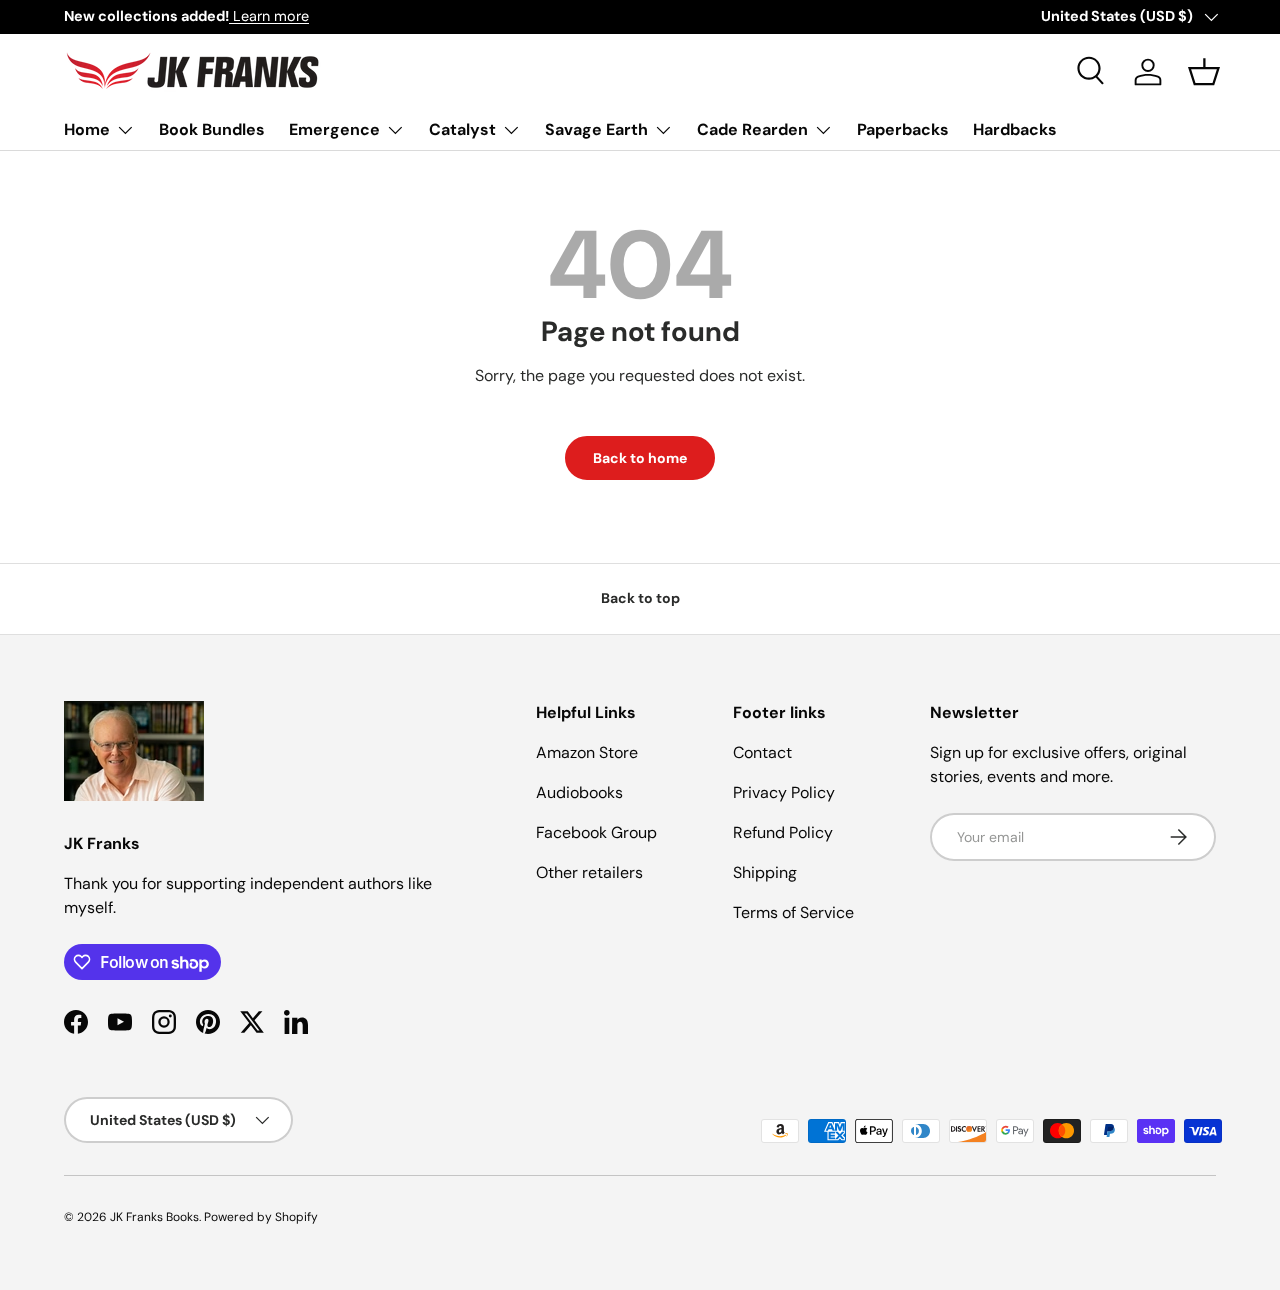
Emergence (334, 129)
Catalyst (462, 129)
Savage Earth (596, 129)
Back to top (640, 598)
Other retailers (589, 872)
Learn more (269, 16)
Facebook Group (596, 832)
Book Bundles (212, 129)
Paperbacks (903, 129)
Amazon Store (587, 752)
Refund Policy (783, 832)
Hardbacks (1015, 129)
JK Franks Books (154, 1217)
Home (87, 129)
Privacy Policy (784, 792)
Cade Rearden (752, 129)
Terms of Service (793, 912)
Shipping (765, 872)
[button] (1204, 72)
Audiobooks (579, 792)
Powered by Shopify (261, 1217)
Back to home (640, 458)
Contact (762, 752)
